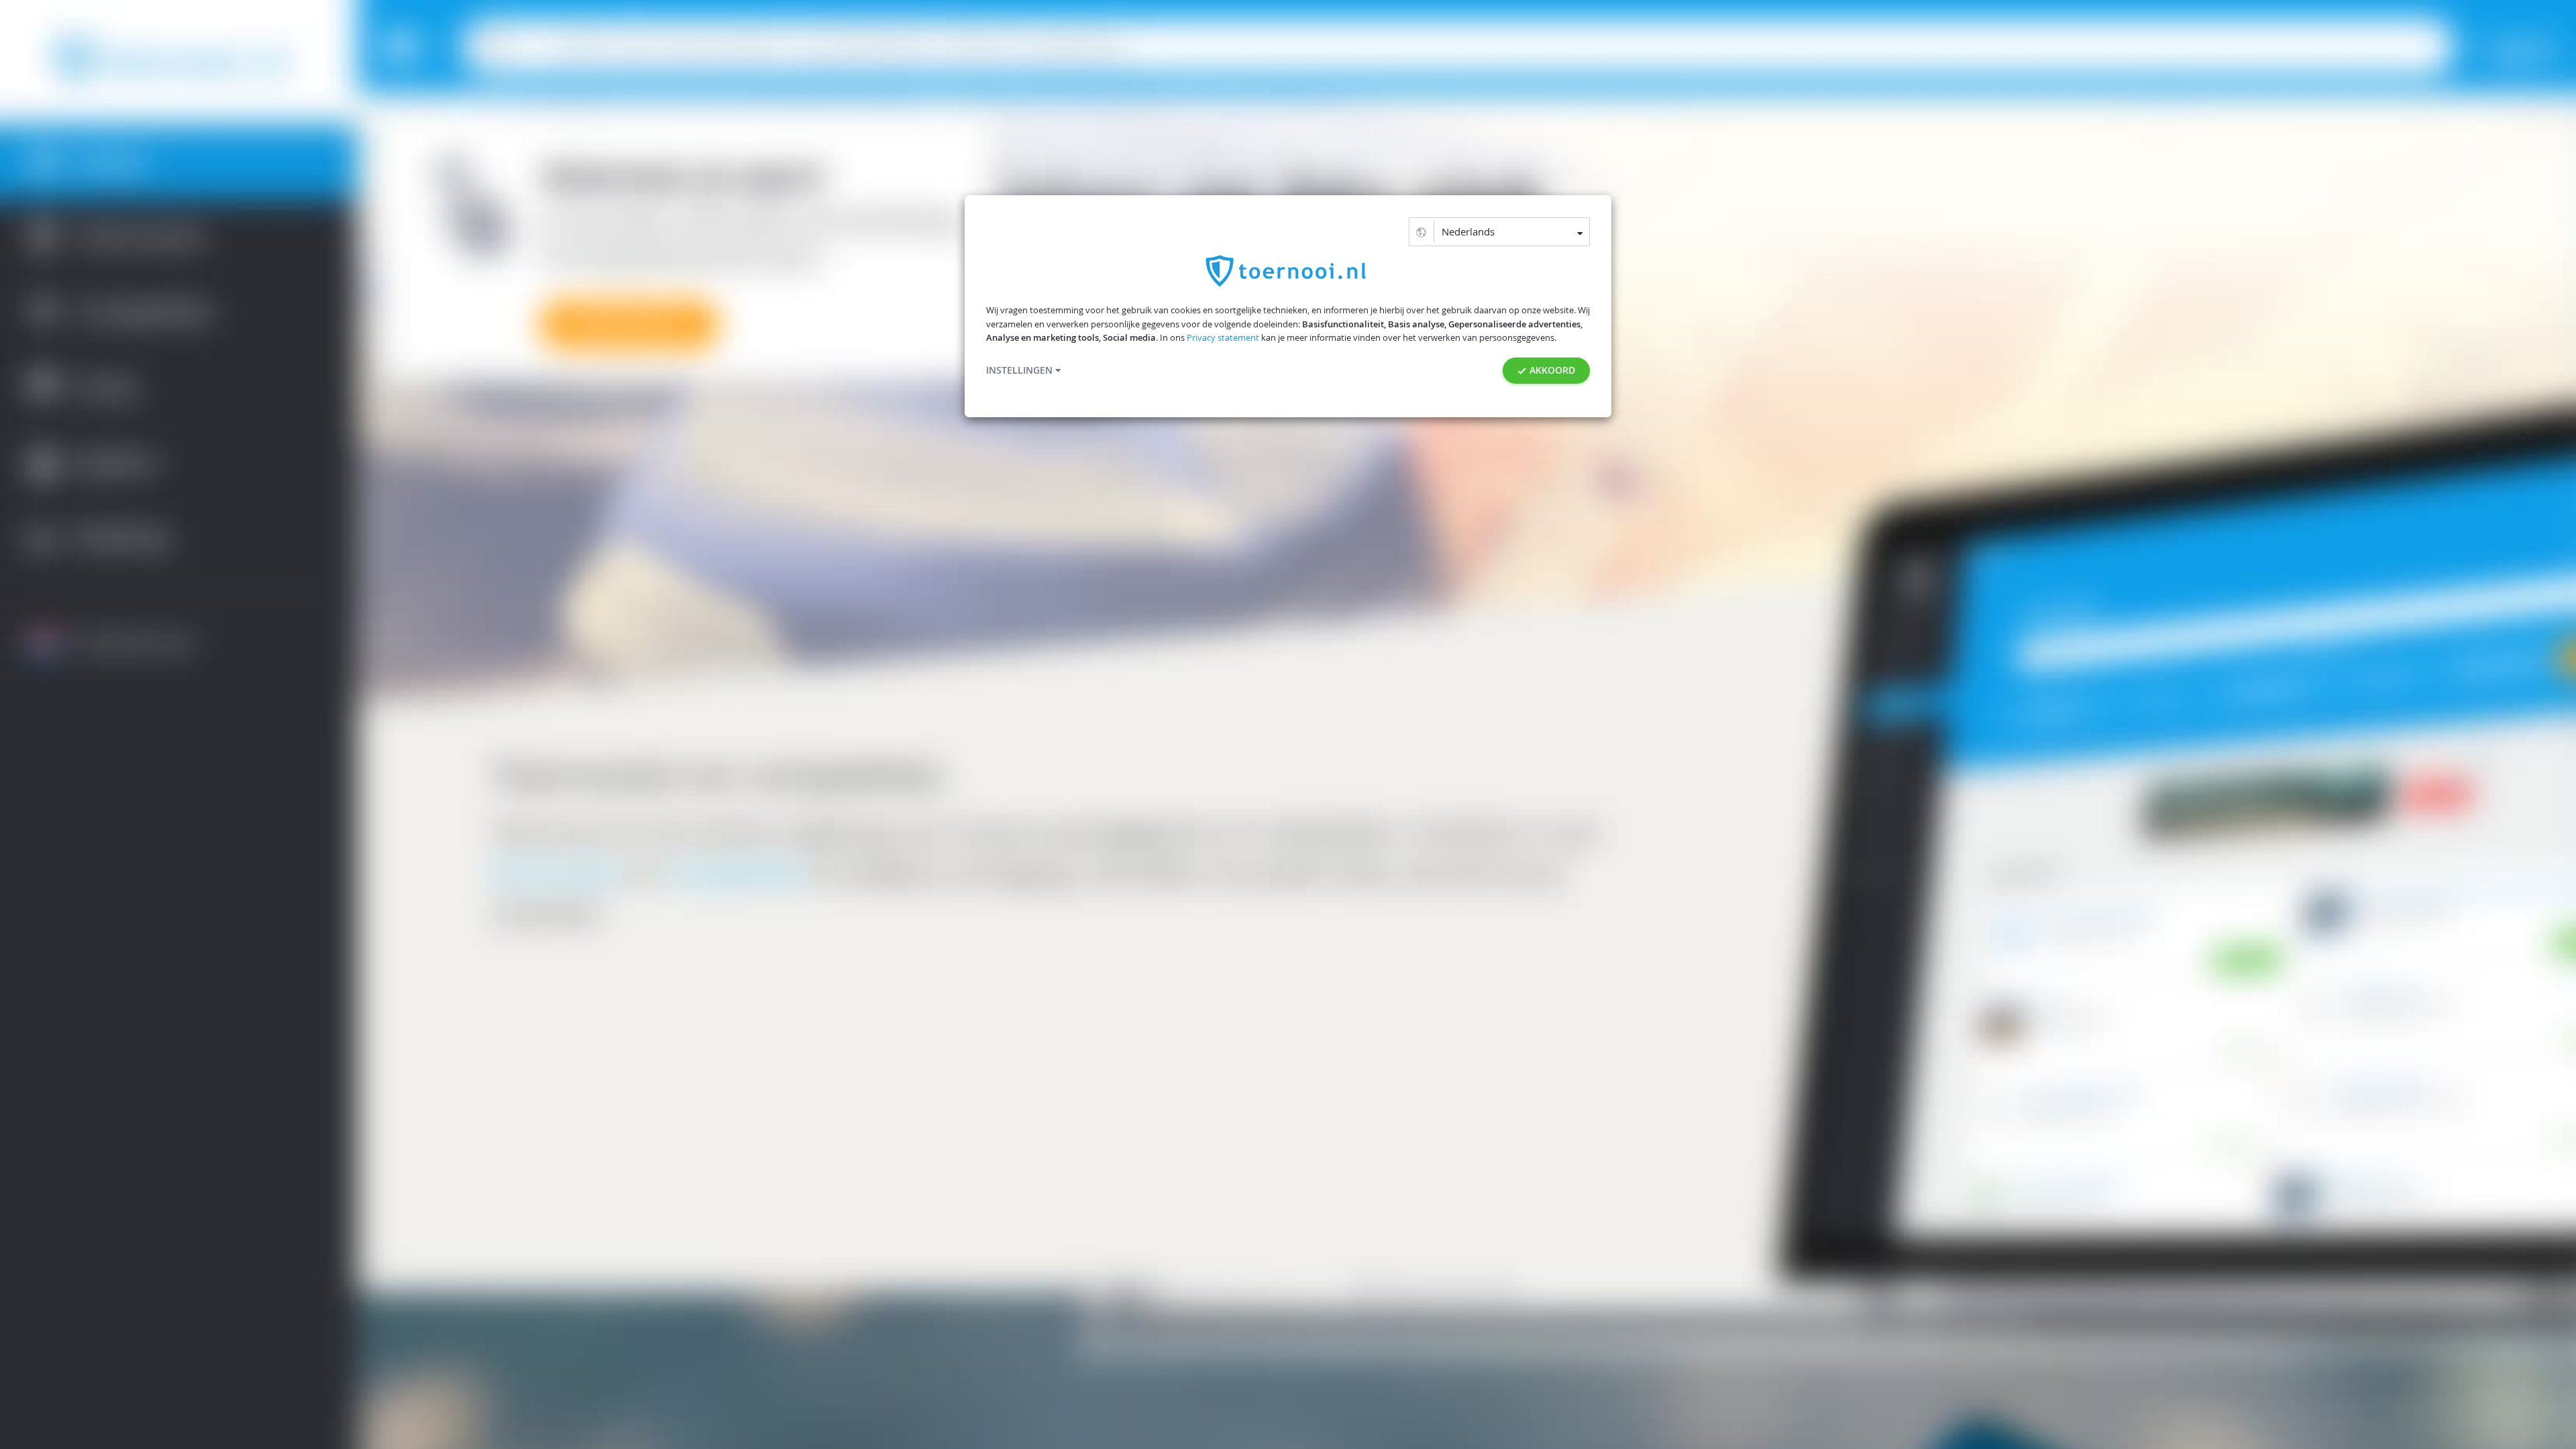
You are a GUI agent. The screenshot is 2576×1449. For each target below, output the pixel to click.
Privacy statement (1223, 338)
